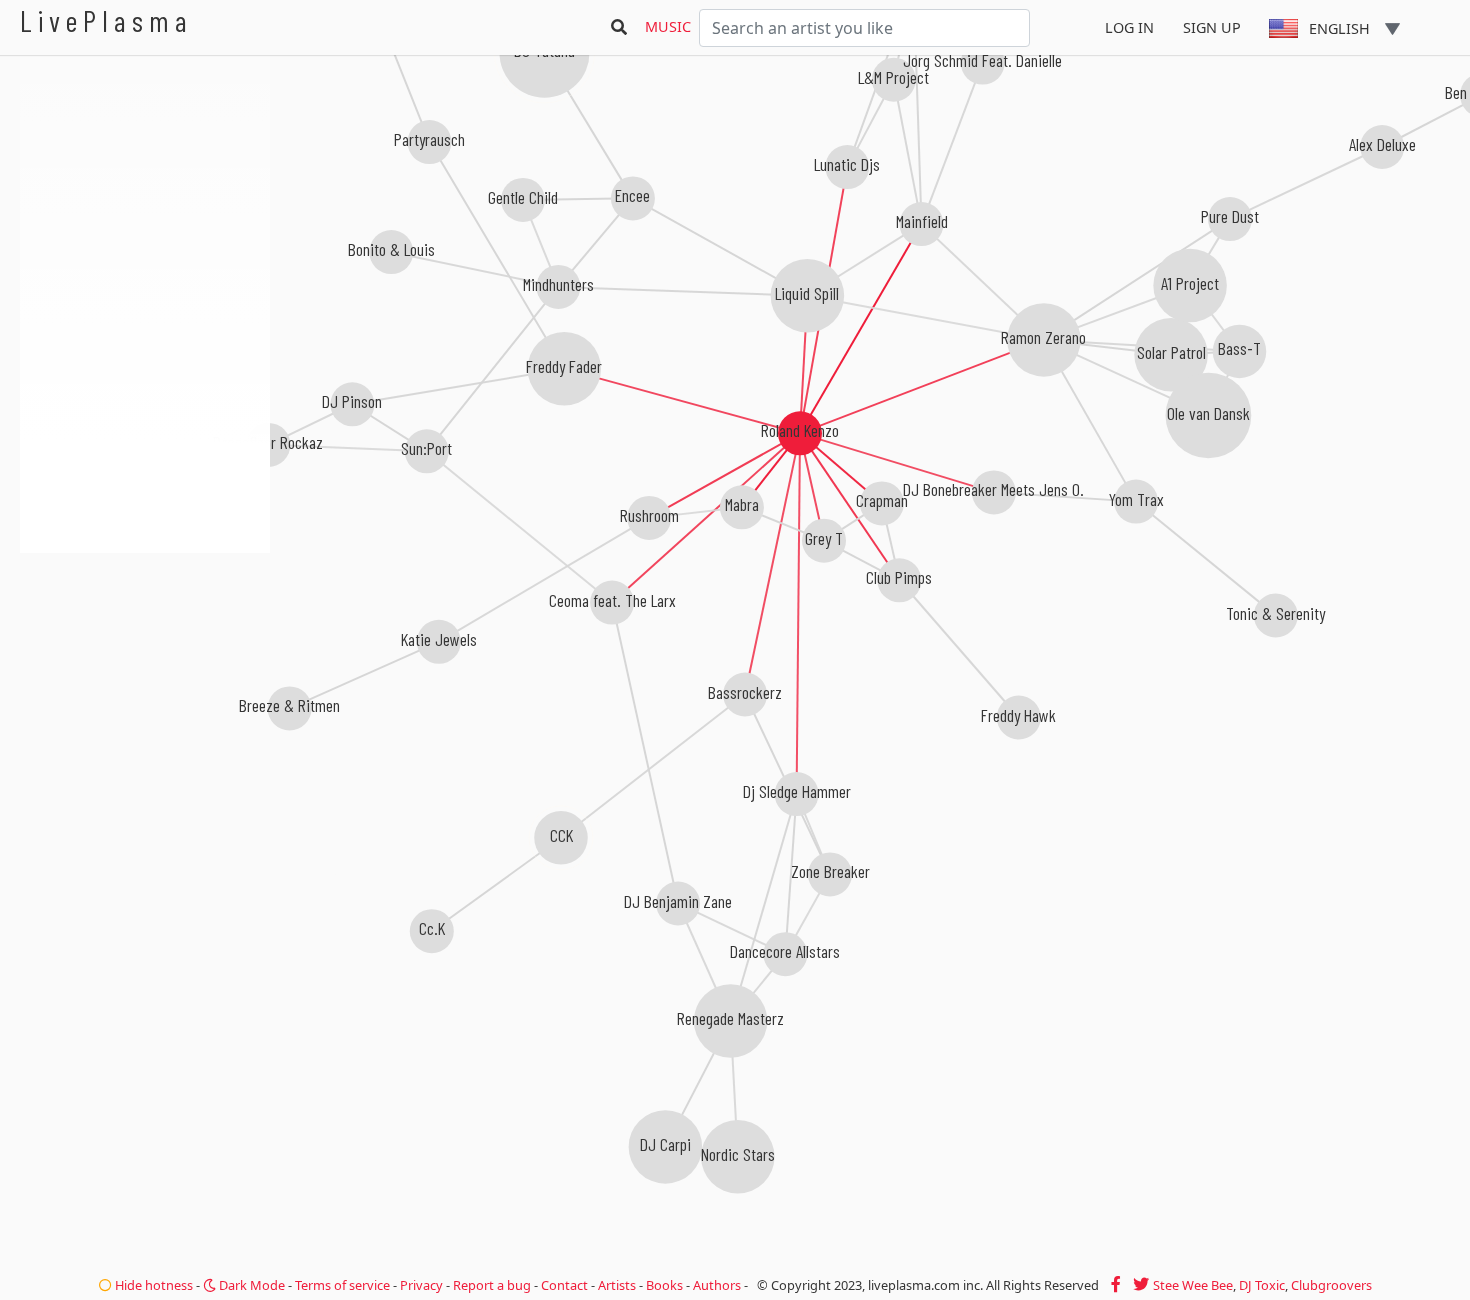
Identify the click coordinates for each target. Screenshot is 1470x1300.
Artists (617, 1285)
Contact (564, 1285)
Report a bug (492, 1285)
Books (664, 1285)
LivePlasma (106, 20)
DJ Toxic (1262, 1285)
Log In (1129, 27)
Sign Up (1212, 27)
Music (668, 26)
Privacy (421, 1285)
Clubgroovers (1331, 1285)
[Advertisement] (145, 660)
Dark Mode (250, 1285)
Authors (717, 1285)
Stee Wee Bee (1193, 1285)
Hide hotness (152, 1285)
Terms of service (342, 1285)
